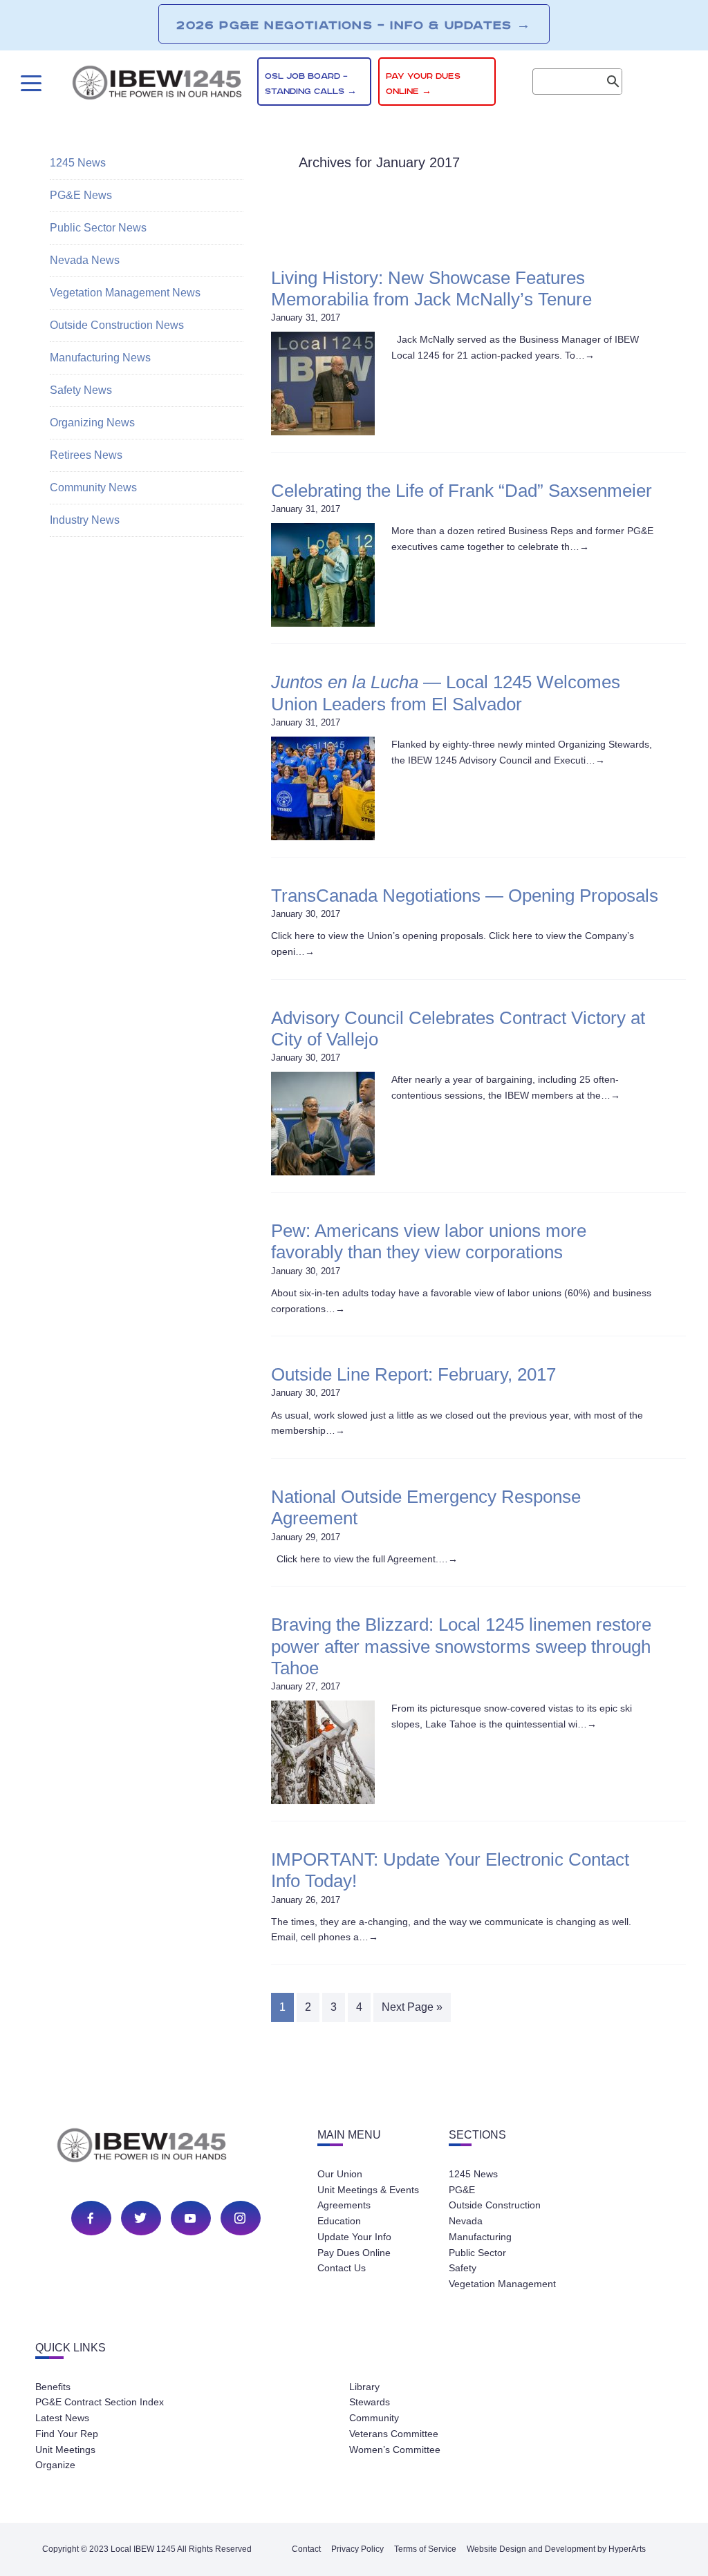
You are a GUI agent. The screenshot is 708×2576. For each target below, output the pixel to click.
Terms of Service (425, 2549)
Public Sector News (98, 228)
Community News (93, 487)
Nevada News (85, 260)
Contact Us (342, 2268)
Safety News (81, 390)
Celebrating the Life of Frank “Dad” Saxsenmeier (462, 491)
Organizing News (92, 423)
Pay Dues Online (354, 2253)
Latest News (62, 2418)
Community (374, 2418)
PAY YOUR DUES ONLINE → (423, 84)
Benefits (53, 2387)
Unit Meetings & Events (368, 2190)
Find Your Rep (67, 2434)
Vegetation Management (502, 2284)
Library (364, 2387)
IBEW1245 (157, 85)
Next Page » (412, 2007)
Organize (55, 2465)
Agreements (344, 2205)
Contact (306, 2549)
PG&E (462, 2190)
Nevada (466, 2221)
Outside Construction (495, 2205)
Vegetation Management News (125, 293)
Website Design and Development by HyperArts (556, 2549)
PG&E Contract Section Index (100, 2402)
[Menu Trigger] (29, 83)
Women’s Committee (395, 2450)
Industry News (85, 520)
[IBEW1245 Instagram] (240, 2218)
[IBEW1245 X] (140, 2218)
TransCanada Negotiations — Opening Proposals (465, 896)
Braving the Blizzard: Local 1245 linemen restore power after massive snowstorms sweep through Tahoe (461, 1646)
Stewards (370, 2402)
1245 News (78, 163)
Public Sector (477, 2253)
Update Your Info (354, 2237)
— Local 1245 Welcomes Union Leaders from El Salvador (446, 693)
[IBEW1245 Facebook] (91, 2218)
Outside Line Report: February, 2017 (413, 1374)
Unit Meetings (65, 2450)
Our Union (340, 2174)
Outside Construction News (117, 325)
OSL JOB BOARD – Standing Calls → (311, 84)
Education (339, 2221)
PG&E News (81, 195)
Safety (463, 2268)
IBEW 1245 (166, 2148)
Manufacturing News (100, 358)
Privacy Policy (357, 2549)
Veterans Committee (394, 2434)
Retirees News (86, 455)
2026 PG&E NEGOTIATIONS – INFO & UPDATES (354, 25)
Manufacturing (480, 2237)
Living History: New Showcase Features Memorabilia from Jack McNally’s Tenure (431, 288)
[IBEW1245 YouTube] (190, 2218)
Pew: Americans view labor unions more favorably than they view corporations (429, 1241)
